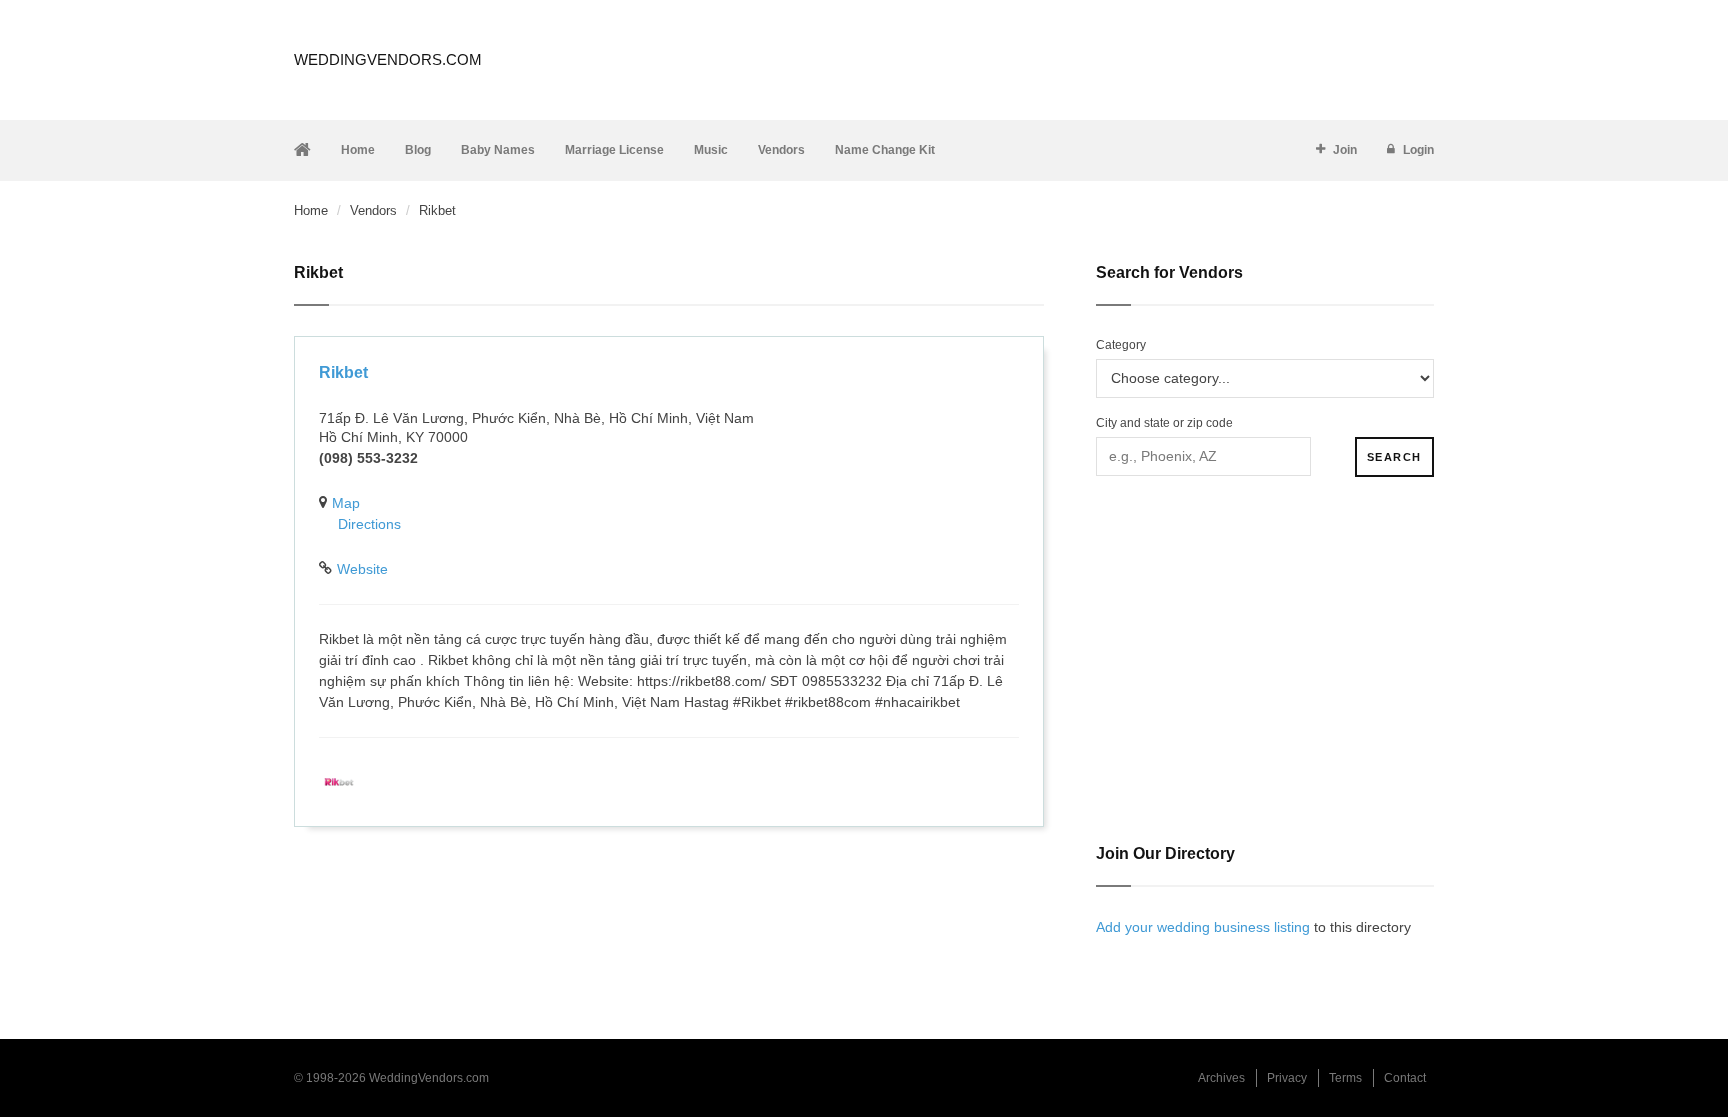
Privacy (1287, 1078)
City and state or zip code (1164, 423)
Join (1345, 150)
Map (346, 503)
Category (1121, 345)
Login (1418, 150)
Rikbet (343, 372)
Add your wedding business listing (1203, 927)
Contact (1405, 1078)
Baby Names (498, 150)
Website (362, 569)
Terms (1345, 1078)
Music (711, 150)
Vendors (781, 150)
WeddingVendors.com (388, 59)
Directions (369, 524)
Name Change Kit (885, 150)
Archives (1221, 1078)
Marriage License (614, 150)
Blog (418, 150)
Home (358, 150)
